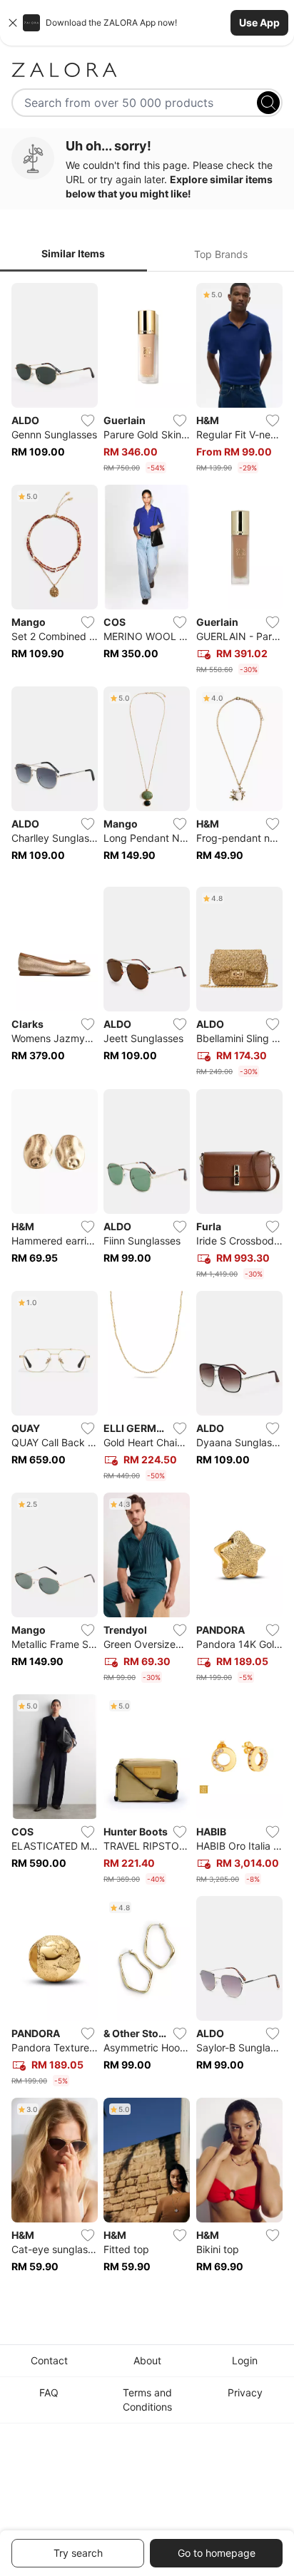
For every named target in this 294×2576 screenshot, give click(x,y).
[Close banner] (13, 23)
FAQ (49, 2392)
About (147, 2360)
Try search (78, 2553)
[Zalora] (147, 70)
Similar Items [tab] (73, 253)
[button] (147, 23)
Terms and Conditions (147, 2400)
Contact (49, 2360)
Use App (259, 22)
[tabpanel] (147, 1288)
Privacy (245, 2392)
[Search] (268, 103)
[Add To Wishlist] (88, 421)
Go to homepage (217, 2553)
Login (245, 2360)
